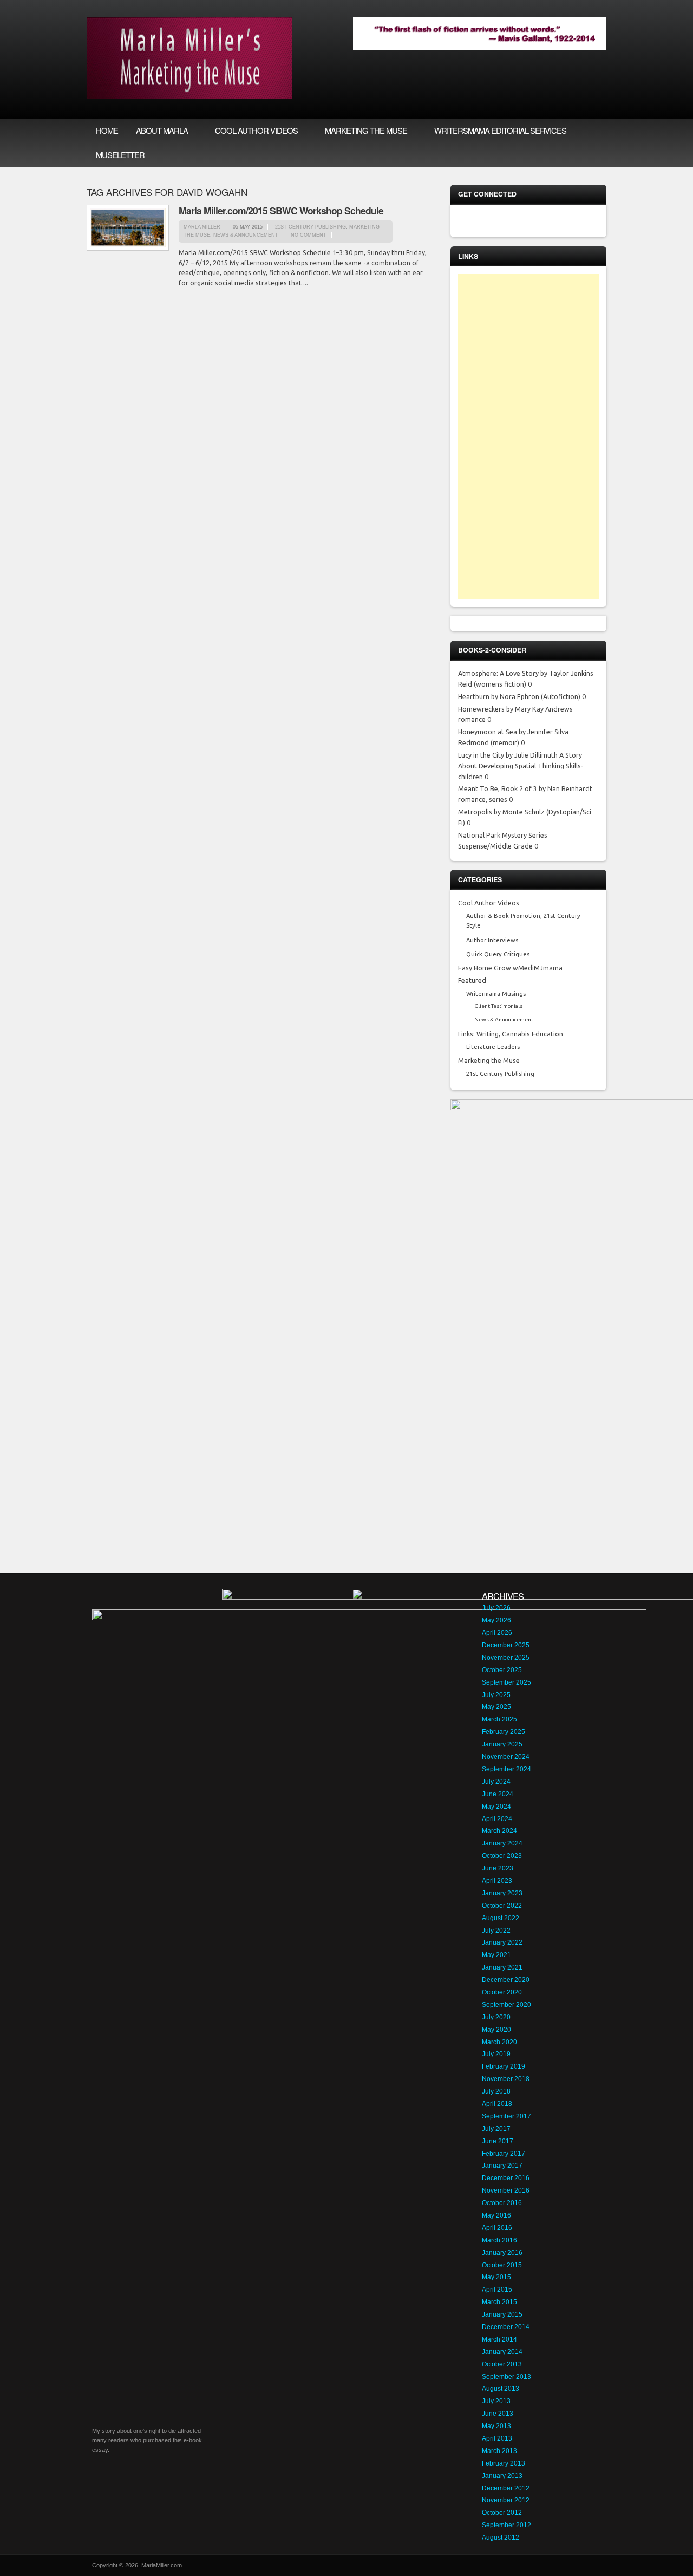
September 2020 (506, 2005)
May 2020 (496, 2030)
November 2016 (506, 2190)
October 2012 (502, 2513)
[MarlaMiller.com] (189, 96)
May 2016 (496, 2215)
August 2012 (501, 2538)
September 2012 (506, 2525)
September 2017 (506, 2116)
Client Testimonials (498, 1006)
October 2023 (502, 1856)
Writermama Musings (496, 994)
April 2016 (497, 2228)
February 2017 (504, 2154)
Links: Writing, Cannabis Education (511, 1034)
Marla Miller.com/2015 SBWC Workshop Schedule (281, 210)
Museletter (120, 155)
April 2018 (497, 2104)
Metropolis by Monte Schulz (501, 812)
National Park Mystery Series (503, 835)
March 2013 (499, 2451)
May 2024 (496, 1807)
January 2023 (502, 1893)
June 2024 (498, 1794)
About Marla (157, 131)
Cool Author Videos (252, 131)
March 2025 (499, 1719)
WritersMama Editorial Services (500, 130)
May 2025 (496, 1707)
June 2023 (498, 1868)
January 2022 (502, 1942)
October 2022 (502, 1906)
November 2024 (506, 1757)
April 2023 (497, 1881)
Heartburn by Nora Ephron (499, 696)
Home (107, 130)
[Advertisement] (528, 436)
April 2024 (497, 1819)
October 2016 (502, 2203)
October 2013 (502, 2364)
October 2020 (502, 1992)
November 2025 (506, 1658)
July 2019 (496, 2054)
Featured (472, 980)
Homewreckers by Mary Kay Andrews (515, 709)
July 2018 (496, 2091)
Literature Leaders (493, 1047)
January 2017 (502, 2166)
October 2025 (502, 1670)
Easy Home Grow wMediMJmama (510, 968)
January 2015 (502, 2314)
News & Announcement (246, 235)
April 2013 (497, 2438)
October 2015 (502, 2265)
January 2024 (502, 1843)
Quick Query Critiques (498, 954)
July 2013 (496, 2401)
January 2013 (502, 2476)
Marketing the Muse (362, 131)
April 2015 (497, 2290)
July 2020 (496, 2017)
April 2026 (497, 1633)
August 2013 (501, 2389)
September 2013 (506, 2377)
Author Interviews (492, 940)
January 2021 (502, 1967)
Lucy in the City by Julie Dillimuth (508, 755)
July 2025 (496, 1695)
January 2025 (502, 1744)
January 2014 (502, 2352)
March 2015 (499, 2302)
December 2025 (506, 1645)
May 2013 (496, 2426)
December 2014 (506, 2327)
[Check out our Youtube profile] (563, 221)
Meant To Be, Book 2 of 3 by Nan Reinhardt (525, 788)
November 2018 (506, 2079)
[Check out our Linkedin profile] (540, 221)
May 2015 (496, 2277)
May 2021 (496, 1955)
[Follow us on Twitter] (518, 221)
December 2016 (506, 2178)
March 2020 (499, 2042)
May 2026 (496, 1620)
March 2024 (499, 1831)
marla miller (202, 227)
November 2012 (506, 2500)
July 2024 (496, 1782)
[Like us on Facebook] (495, 221)
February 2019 (504, 2066)
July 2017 (496, 2129)
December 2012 (506, 2488)
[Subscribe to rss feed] (472, 221)
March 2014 (499, 2339)
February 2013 (504, 2463)
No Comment (309, 235)
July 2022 (496, 1931)
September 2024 (506, 1769)
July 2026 (496, 1608)
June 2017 (498, 2141)
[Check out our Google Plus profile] (586, 221)
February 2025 (504, 1732)
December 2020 (506, 1980)
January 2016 (502, 2253)
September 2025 (506, 1682)
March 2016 (499, 2240)
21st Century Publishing (310, 227)
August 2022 (501, 1918)
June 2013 (498, 2414)
